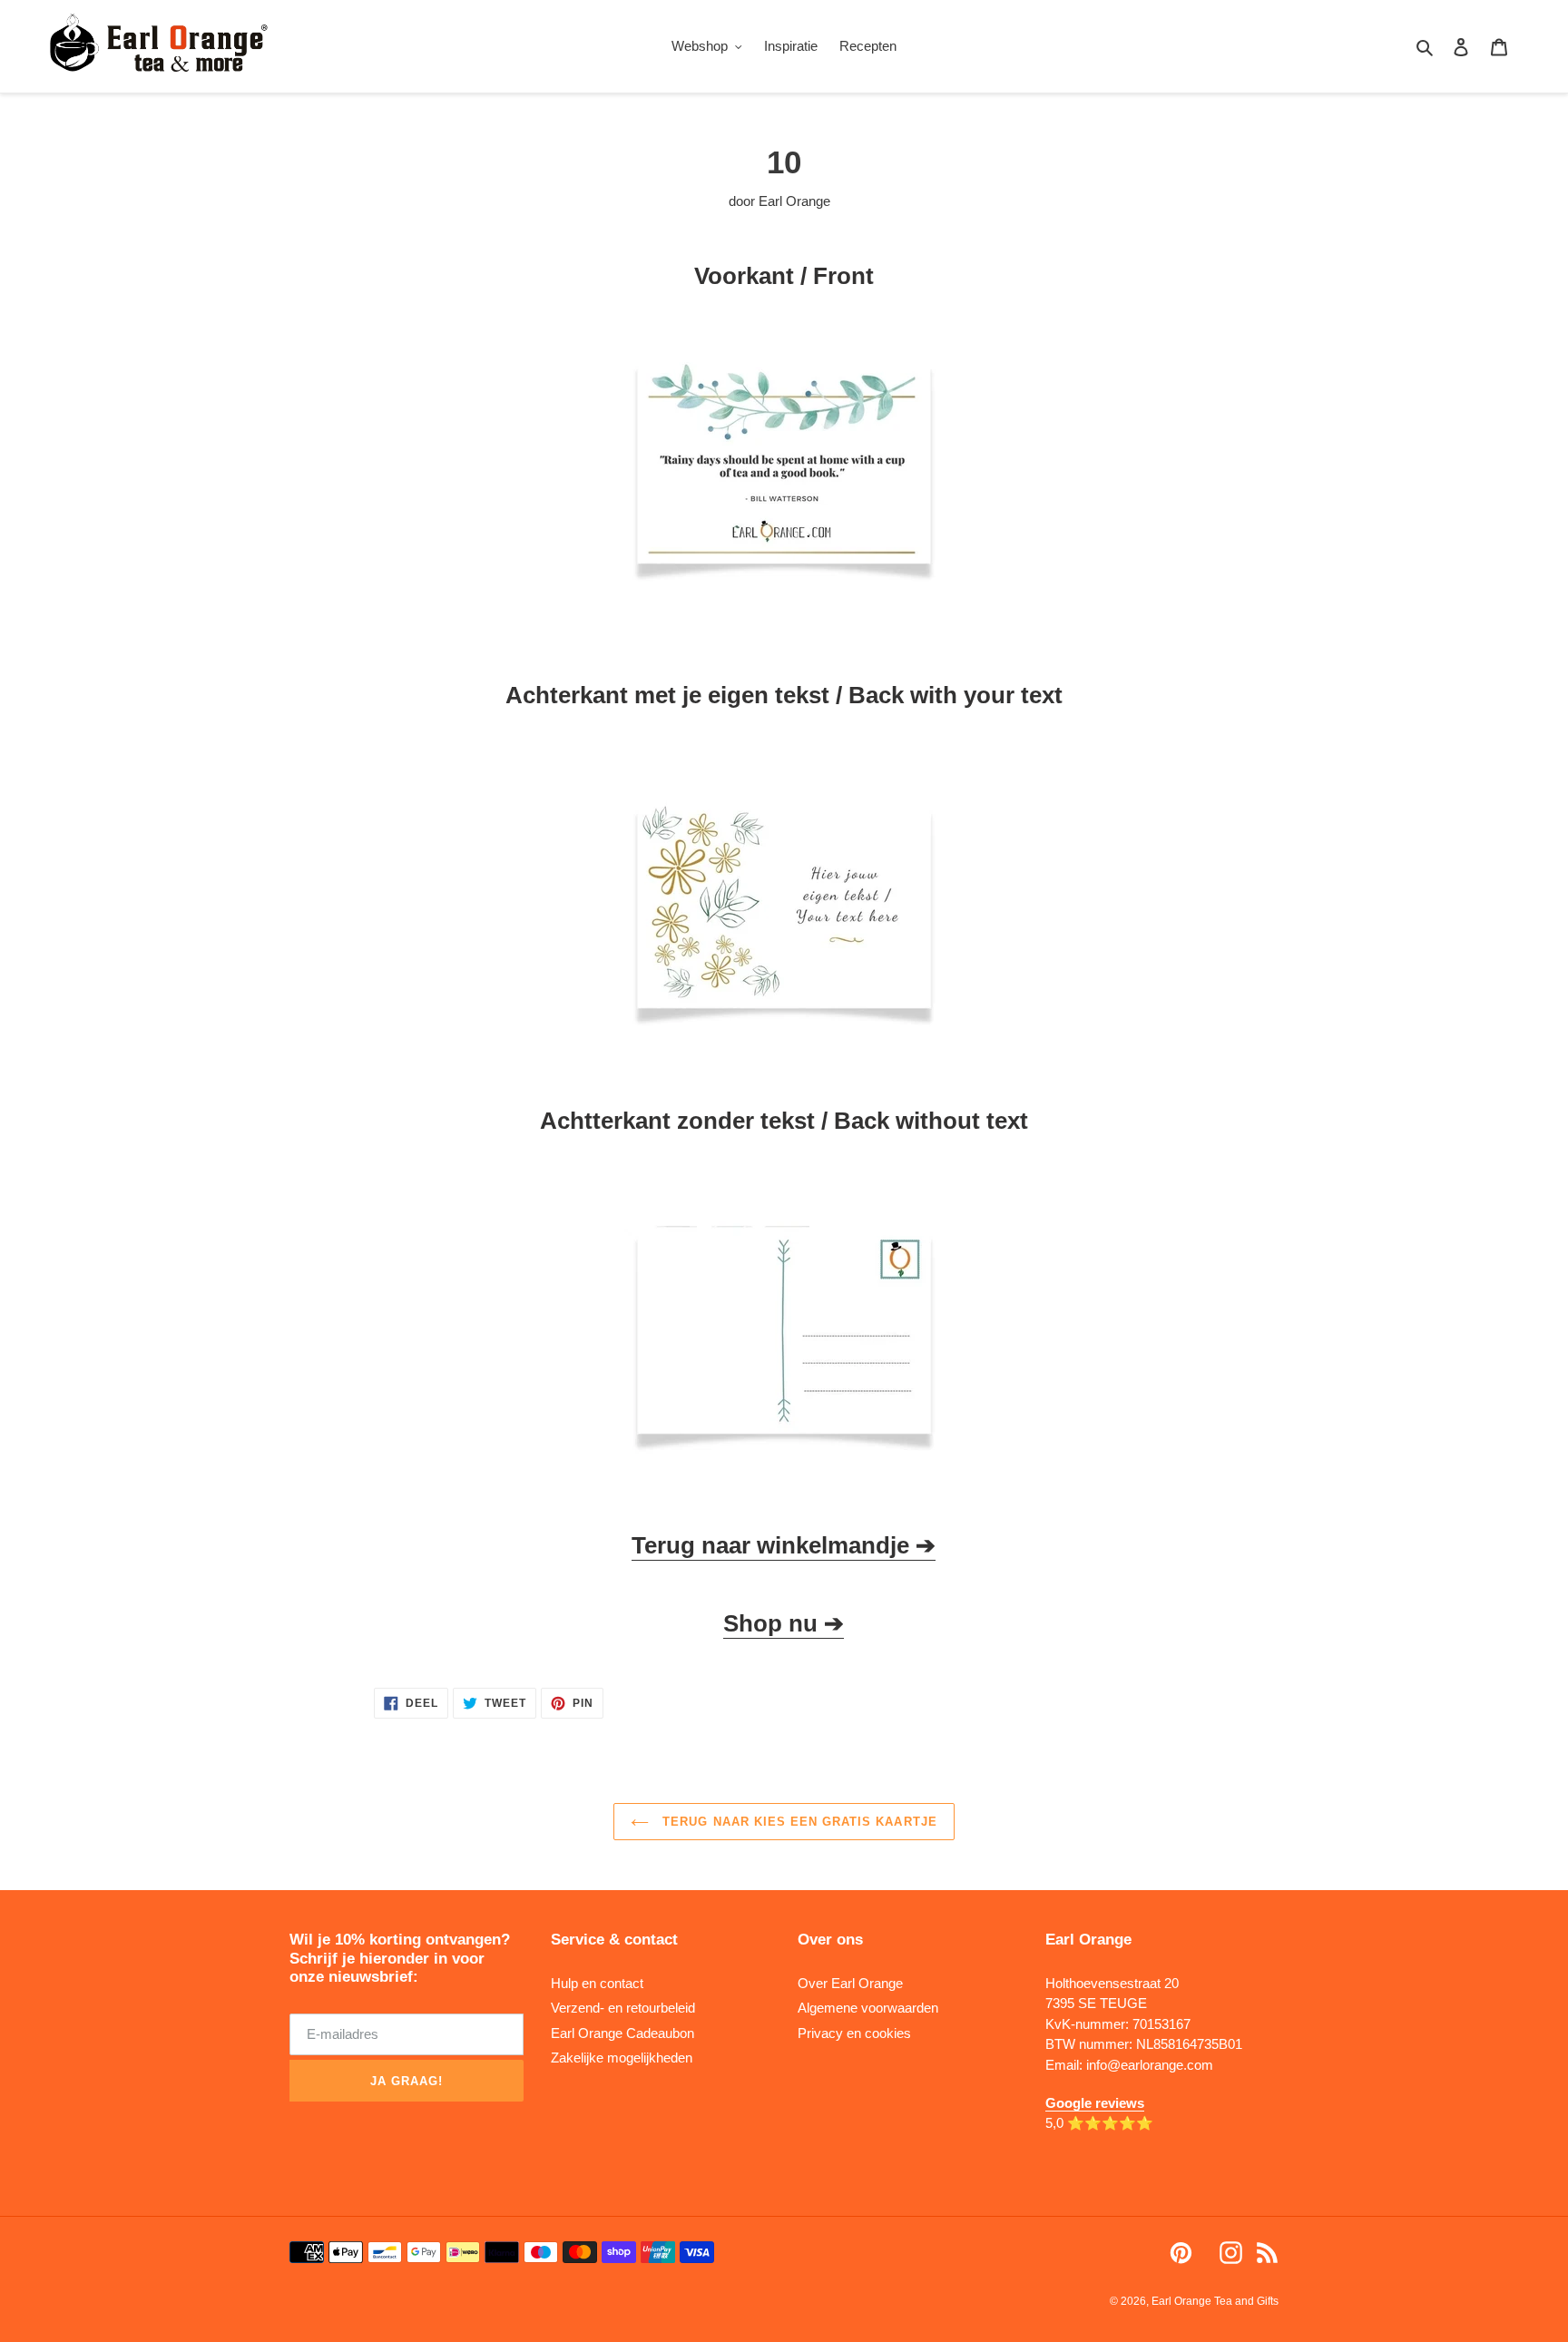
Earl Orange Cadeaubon (622, 2033)
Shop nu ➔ (784, 1623)
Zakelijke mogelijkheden (622, 2058)
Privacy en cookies (854, 2033)
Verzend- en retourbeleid (623, 2008)
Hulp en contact (597, 1983)
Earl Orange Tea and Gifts (1215, 2301)
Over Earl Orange (850, 1983)
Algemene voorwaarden (868, 2008)
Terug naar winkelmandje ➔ (784, 1545)
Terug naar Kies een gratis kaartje (797, 1822)
